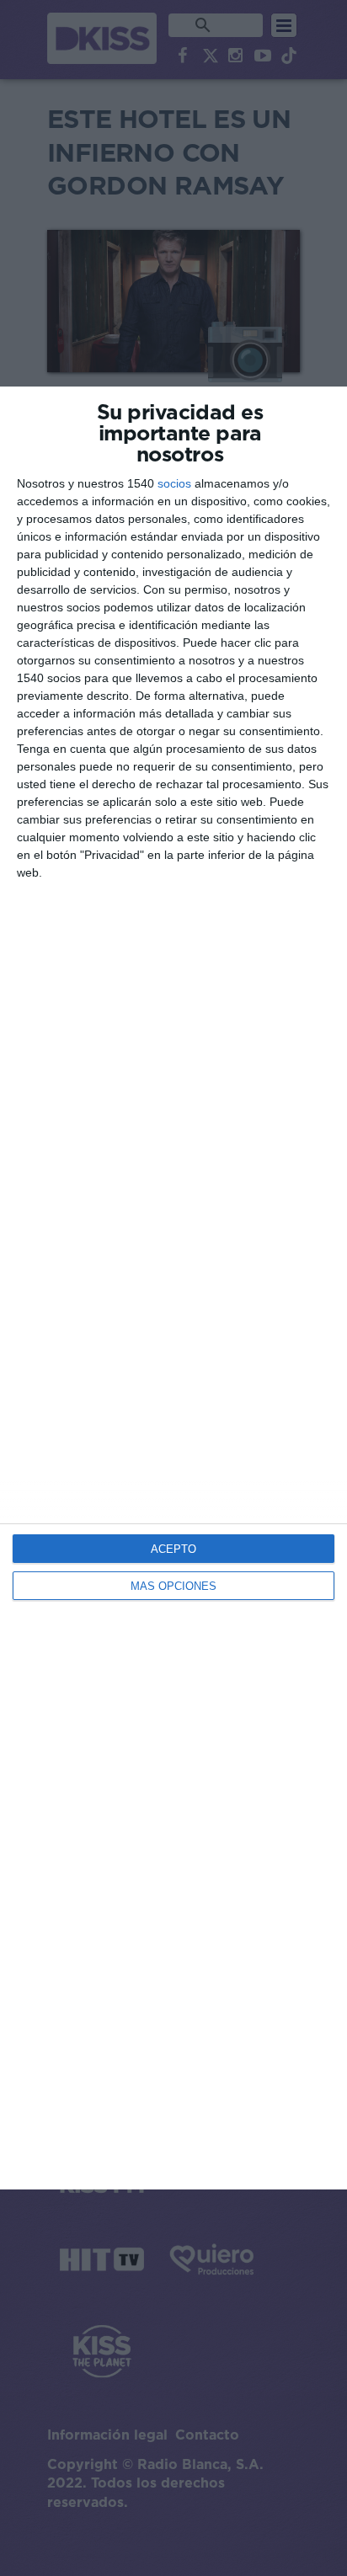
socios (174, 483)
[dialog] (173, 1288)
